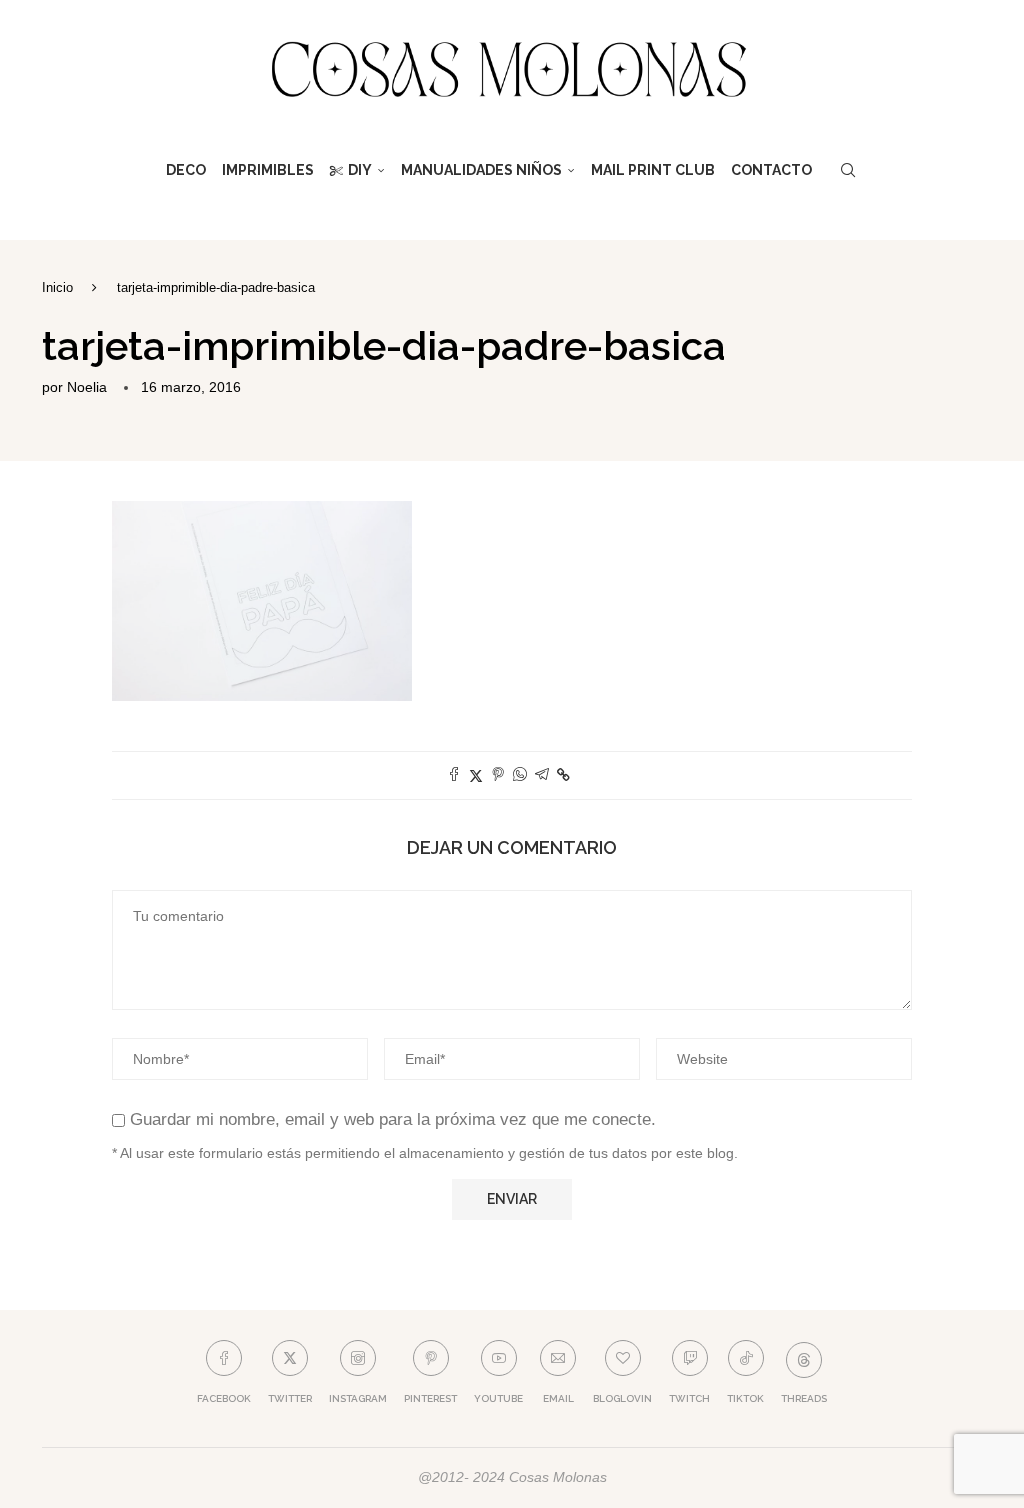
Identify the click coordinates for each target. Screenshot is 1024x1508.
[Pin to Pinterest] (498, 775)
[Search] (848, 170)
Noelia (87, 387)
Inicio (57, 287)
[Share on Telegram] (542, 775)
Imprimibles (268, 170)
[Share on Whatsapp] (520, 775)
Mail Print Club (653, 170)
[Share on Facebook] (454, 775)
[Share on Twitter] (476, 775)
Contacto (771, 170)
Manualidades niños (481, 170)
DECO (186, 170)
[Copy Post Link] (563, 775)
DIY (360, 170)
